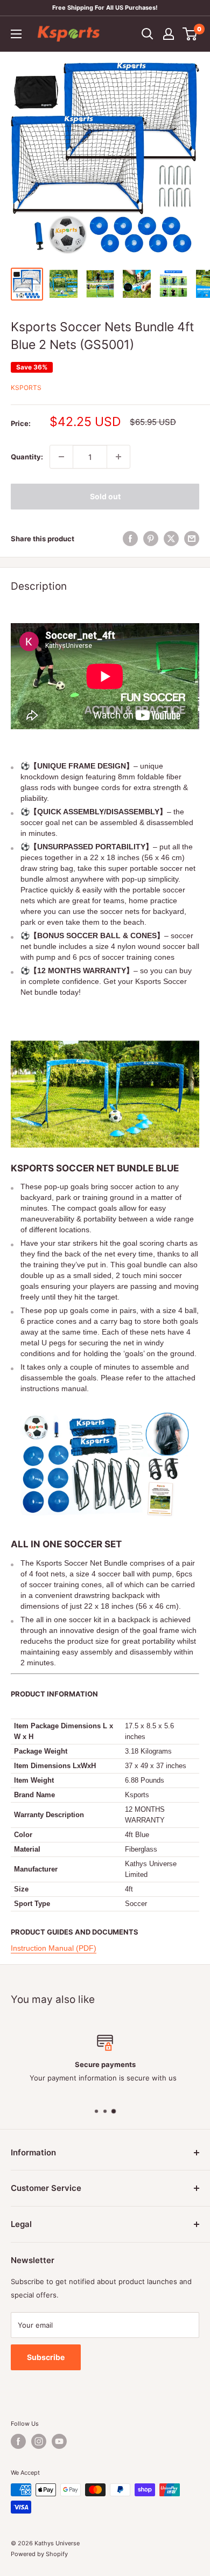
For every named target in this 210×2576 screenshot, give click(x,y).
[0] (190, 34)
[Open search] (148, 34)
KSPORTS (26, 388)
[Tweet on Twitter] (171, 539)
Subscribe (46, 2357)
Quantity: (27, 457)
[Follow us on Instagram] (39, 2441)
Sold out (105, 496)
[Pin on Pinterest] (151, 539)
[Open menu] (16, 34)
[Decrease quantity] (61, 457)
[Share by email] (192, 539)
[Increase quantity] (118, 457)
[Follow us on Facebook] (18, 2441)
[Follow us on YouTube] (59, 2441)
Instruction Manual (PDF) (54, 1948)
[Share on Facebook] (130, 539)
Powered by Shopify (39, 2554)
